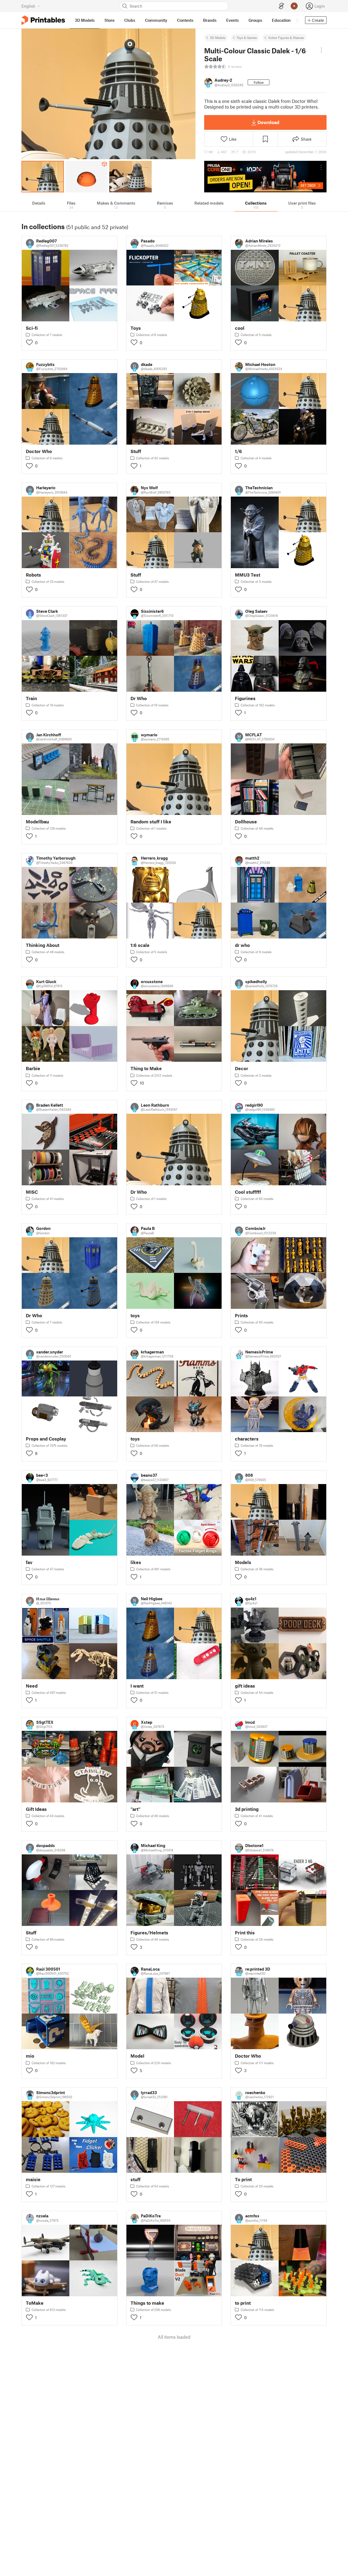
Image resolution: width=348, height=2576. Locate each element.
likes (136, 1562)
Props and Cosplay (46, 1439)
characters (247, 1439)
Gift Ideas (36, 1809)
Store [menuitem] (109, 20)
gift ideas (245, 1686)
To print (243, 2179)
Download (268, 122)
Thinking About (43, 945)
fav (29, 1562)
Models (243, 1562)
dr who (242, 945)
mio (30, 2056)
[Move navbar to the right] (297, 20)
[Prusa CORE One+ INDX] (265, 177)
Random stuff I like (151, 822)
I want (137, 1686)
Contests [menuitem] (185, 20)
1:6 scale (140, 945)
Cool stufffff (248, 1192)
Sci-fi (32, 328)
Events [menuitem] (232, 20)
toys (135, 1315)
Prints (241, 1315)
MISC (32, 1192)
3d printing (247, 1809)
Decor (242, 1068)
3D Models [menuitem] (85, 20)
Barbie (33, 1068)
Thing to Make (146, 1068)
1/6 (238, 451)
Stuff (136, 451)
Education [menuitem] (281, 20)
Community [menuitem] (156, 20)
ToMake (35, 2303)
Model (137, 2056)
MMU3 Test (248, 575)
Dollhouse (246, 822)
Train (31, 698)
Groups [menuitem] (255, 20)
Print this (245, 1933)
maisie (33, 2179)
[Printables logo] (43, 20)
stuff (136, 2179)
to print (243, 2303)
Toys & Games (247, 38)
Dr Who (139, 698)
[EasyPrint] (281, 6)
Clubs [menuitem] (130, 20)
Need (32, 1686)
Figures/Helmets (149, 1933)
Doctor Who (39, 451)
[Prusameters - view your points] (294, 6)
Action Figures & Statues (286, 38)
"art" (136, 1809)
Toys (136, 328)
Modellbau (37, 822)
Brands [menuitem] (210, 20)
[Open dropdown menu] (321, 50)
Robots (33, 575)
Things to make (147, 2303)
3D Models (218, 38)
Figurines (245, 698)
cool (240, 328)
